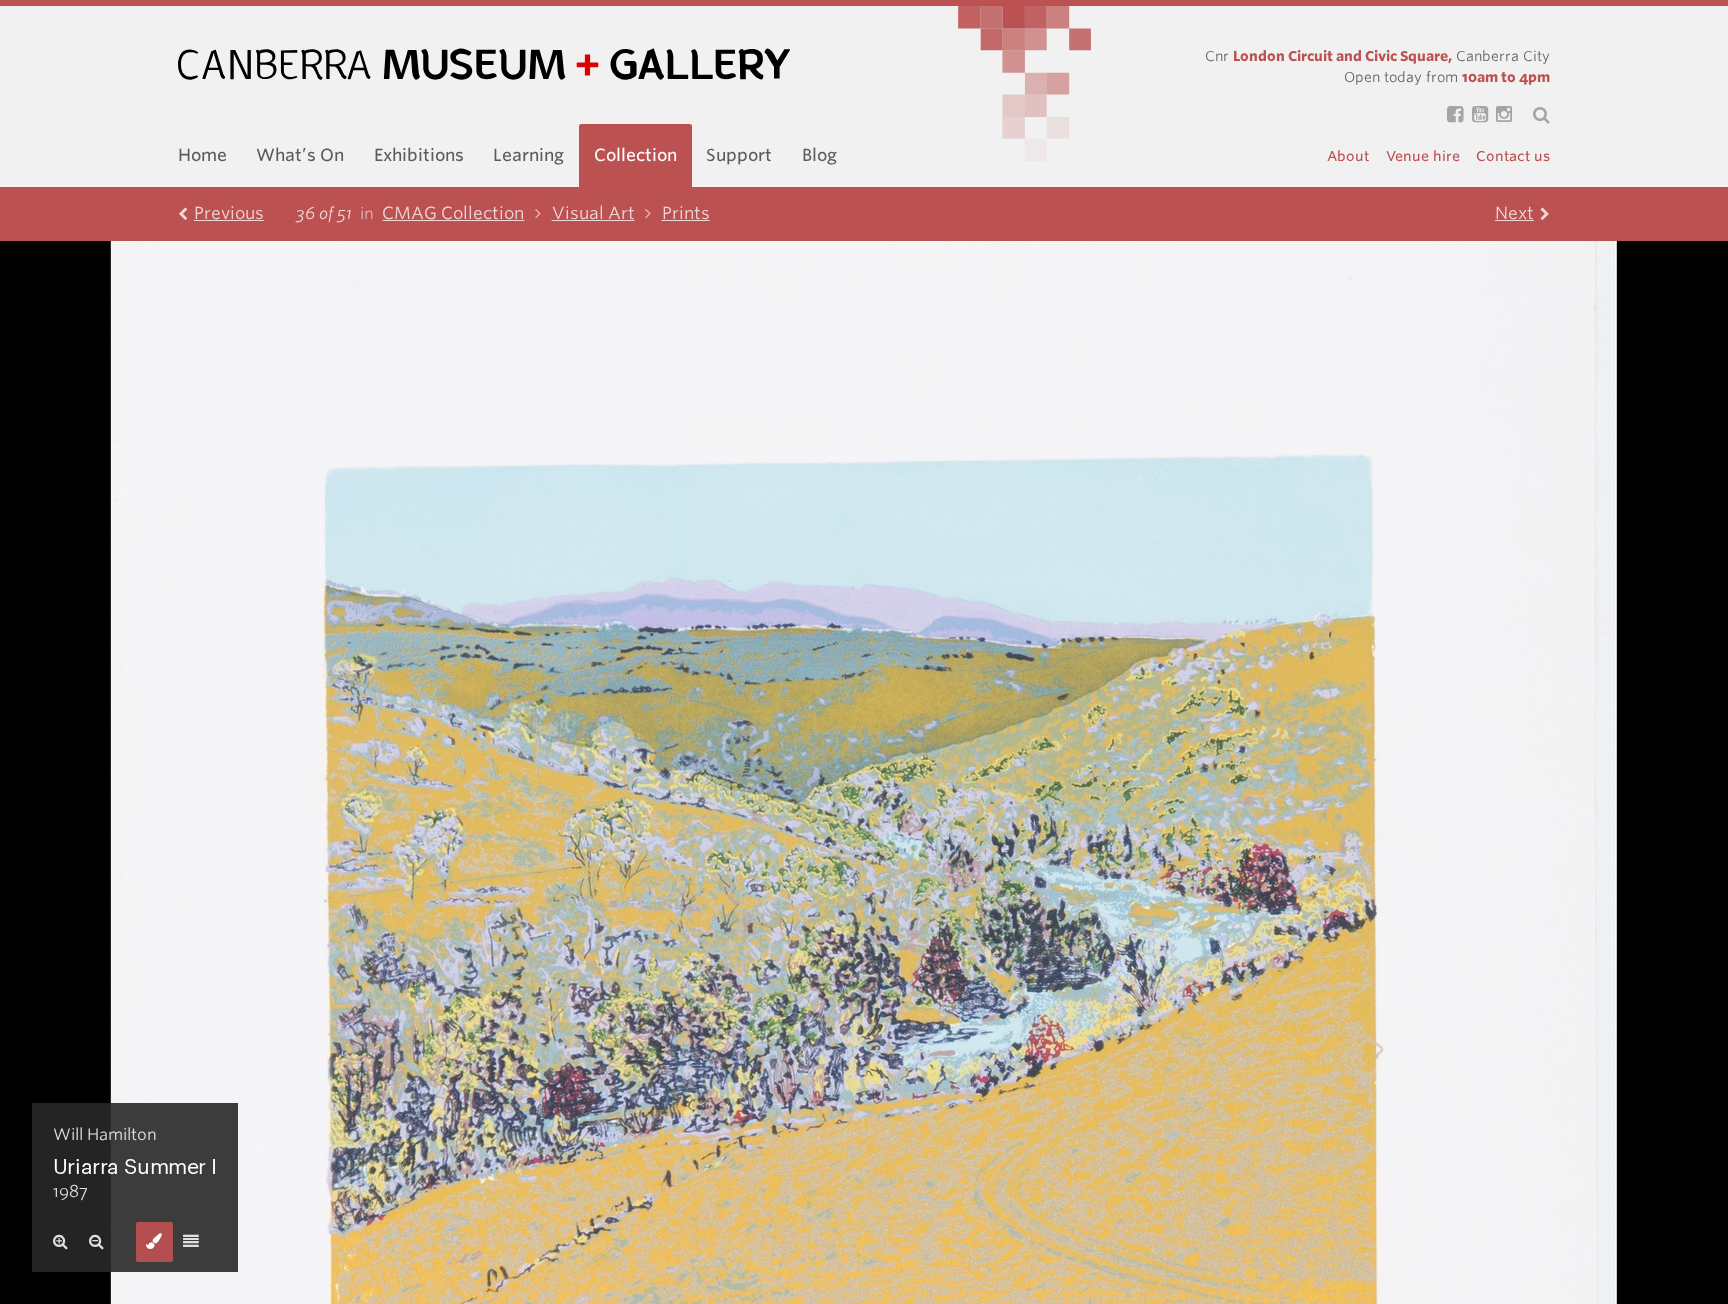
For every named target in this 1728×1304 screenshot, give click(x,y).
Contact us (1513, 156)
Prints (686, 213)
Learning (528, 155)
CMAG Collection (453, 213)
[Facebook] (1451, 115)
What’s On (300, 155)
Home (202, 155)
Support (739, 155)
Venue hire (1423, 156)
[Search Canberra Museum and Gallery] (1531, 115)
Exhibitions (419, 155)
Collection (635, 155)
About (1348, 156)
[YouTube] (1475, 115)
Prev (229, 213)
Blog (819, 155)
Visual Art (593, 213)
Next (1514, 213)
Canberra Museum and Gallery (484, 64)
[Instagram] (1500, 115)
